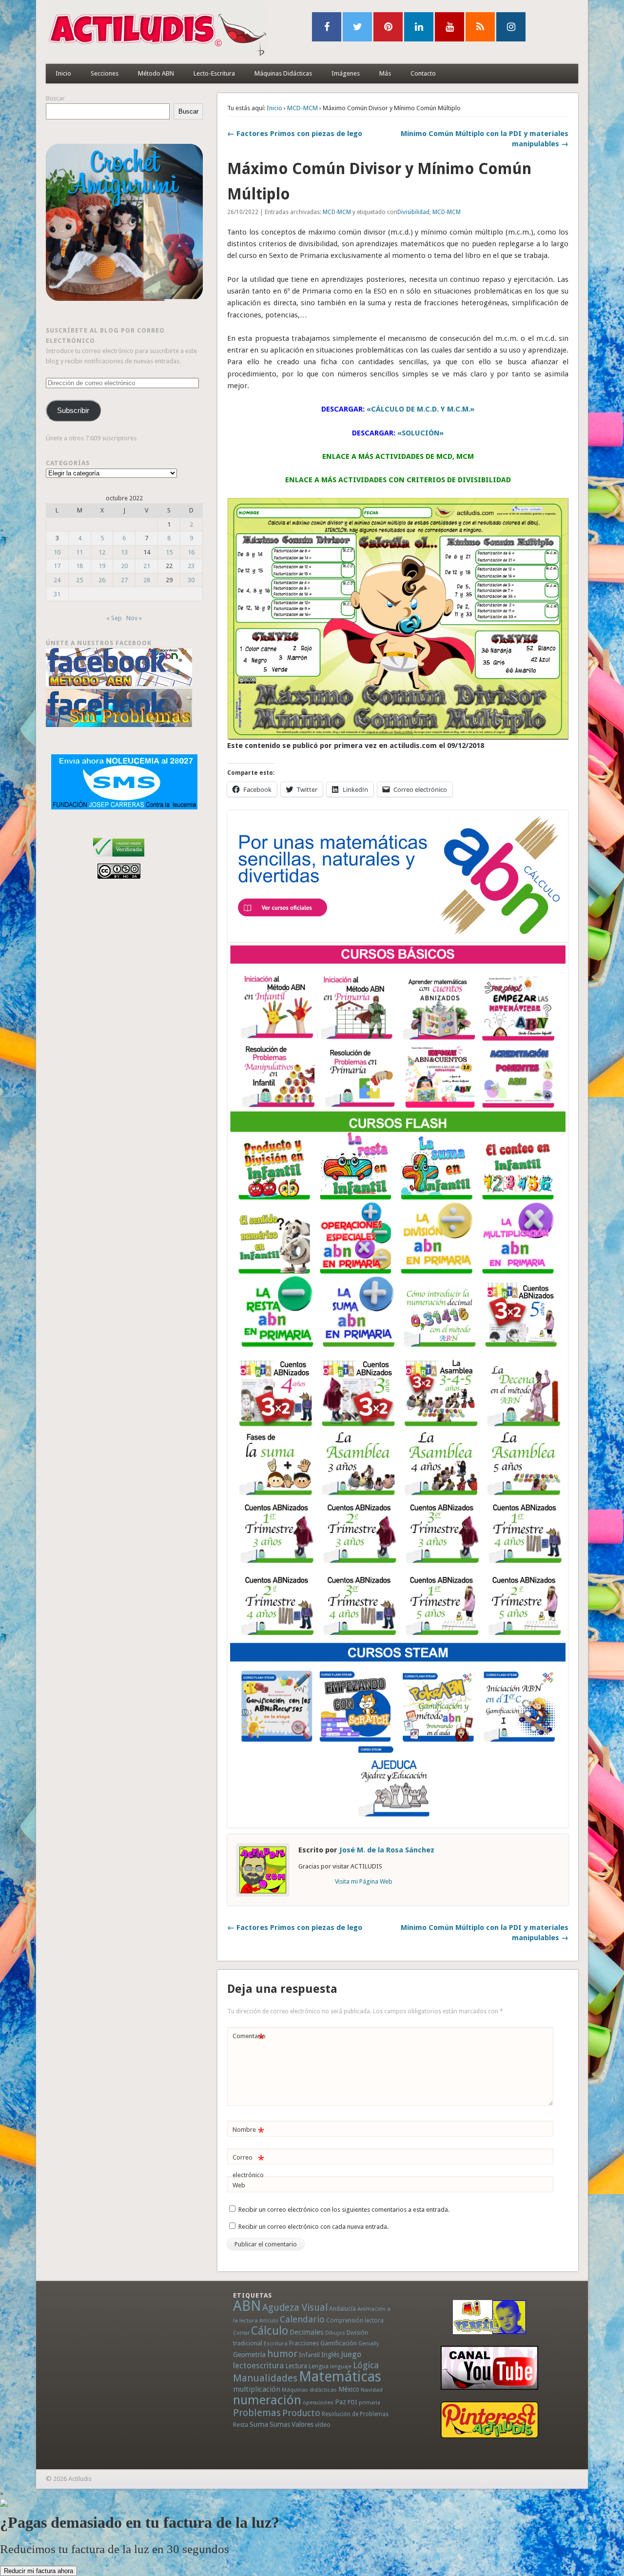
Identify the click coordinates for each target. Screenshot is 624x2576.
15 (169, 552)
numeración (267, 2400)
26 (102, 580)
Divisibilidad (413, 212)
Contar (241, 2333)
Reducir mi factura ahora (39, 2571)
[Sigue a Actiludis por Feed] (480, 27)
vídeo (323, 2425)
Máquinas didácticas (309, 2390)
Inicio (63, 73)
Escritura (276, 2343)
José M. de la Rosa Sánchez (387, 1850)
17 (57, 566)
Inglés (330, 2355)
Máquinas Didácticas (283, 73)
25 (79, 580)
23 (191, 566)
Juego (351, 2354)
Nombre (248, 2132)
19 (102, 566)
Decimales (307, 2332)
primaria (370, 2403)
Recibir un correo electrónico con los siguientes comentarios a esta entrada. (344, 2210)
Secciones (105, 73)
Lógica (366, 2365)
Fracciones (304, 2343)
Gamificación (339, 2343)
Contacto (423, 73)
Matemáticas (340, 2377)
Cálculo (270, 2331)
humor (282, 2354)
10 (57, 552)
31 (57, 594)
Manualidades (265, 2378)
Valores (302, 2424)
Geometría (249, 2355)
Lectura (296, 2366)
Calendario (302, 2319)
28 (147, 580)
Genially (369, 2344)
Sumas (280, 2424)
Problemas (257, 2413)
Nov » (134, 618)
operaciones (318, 2403)
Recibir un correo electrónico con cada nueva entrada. (313, 2227)
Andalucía (342, 2309)
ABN (247, 2306)
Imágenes (346, 73)
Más (385, 73)
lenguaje (341, 2367)
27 (124, 580)
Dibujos (335, 2333)
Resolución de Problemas (355, 2414)
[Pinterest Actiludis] (489, 2420)
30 (191, 580)
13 (124, 552)
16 (191, 552)
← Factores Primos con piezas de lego (295, 134)
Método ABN (156, 73)
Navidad (372, 2390)
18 (79, 566)
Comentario (249, 2038)
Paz (341, 2402)
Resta (241, 2425)
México (349, 2389)
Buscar (55, 98)
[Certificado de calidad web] (119, 858)
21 (147, 566)
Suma (259, 2424)
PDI (352, 2402)
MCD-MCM (302, 108)
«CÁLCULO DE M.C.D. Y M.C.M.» (420, 409)
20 (124, 566)
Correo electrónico (248, 2166)
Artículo (269, 2321)
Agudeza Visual (295, 2308)
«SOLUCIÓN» (420, 433)
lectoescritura (258, 2365)
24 (57, 580)
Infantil (309, 2355)
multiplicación (257, 2389)
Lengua (319, 2366)
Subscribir (73, 411)
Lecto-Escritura (214, 73)
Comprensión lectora (355, 2320)
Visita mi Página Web (364, 1881)
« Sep (114, 618)
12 (102, 552)
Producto (301, 2413)
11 (79, 552)
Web (239, 2185)
